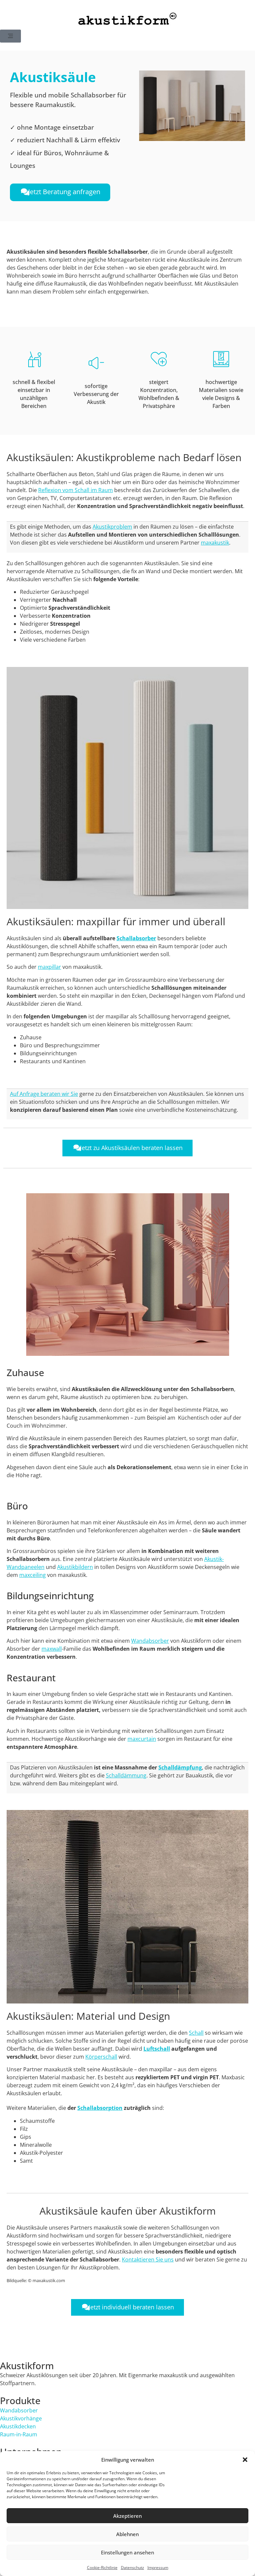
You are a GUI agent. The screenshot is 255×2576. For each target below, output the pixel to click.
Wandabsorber (150, 1641)
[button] (245, 2460)
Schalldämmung (126, 1775)
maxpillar (49, 967)
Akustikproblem (112, 527)
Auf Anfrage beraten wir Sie (44, 1094)
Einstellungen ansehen (127, 2552)
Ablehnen (127, 2534)
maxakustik (215, 543)
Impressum (158, 2568)
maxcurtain (142, 1739)
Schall (196, 2033)
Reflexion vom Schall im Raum (76, 490)
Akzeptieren (127, 2516)
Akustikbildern (75, 1567)
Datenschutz (132, 2568)
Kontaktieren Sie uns (148, 2259)
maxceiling (33, 1575)
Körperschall (101, 2057)
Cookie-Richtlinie (102, 2568)
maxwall (52, 1649)
